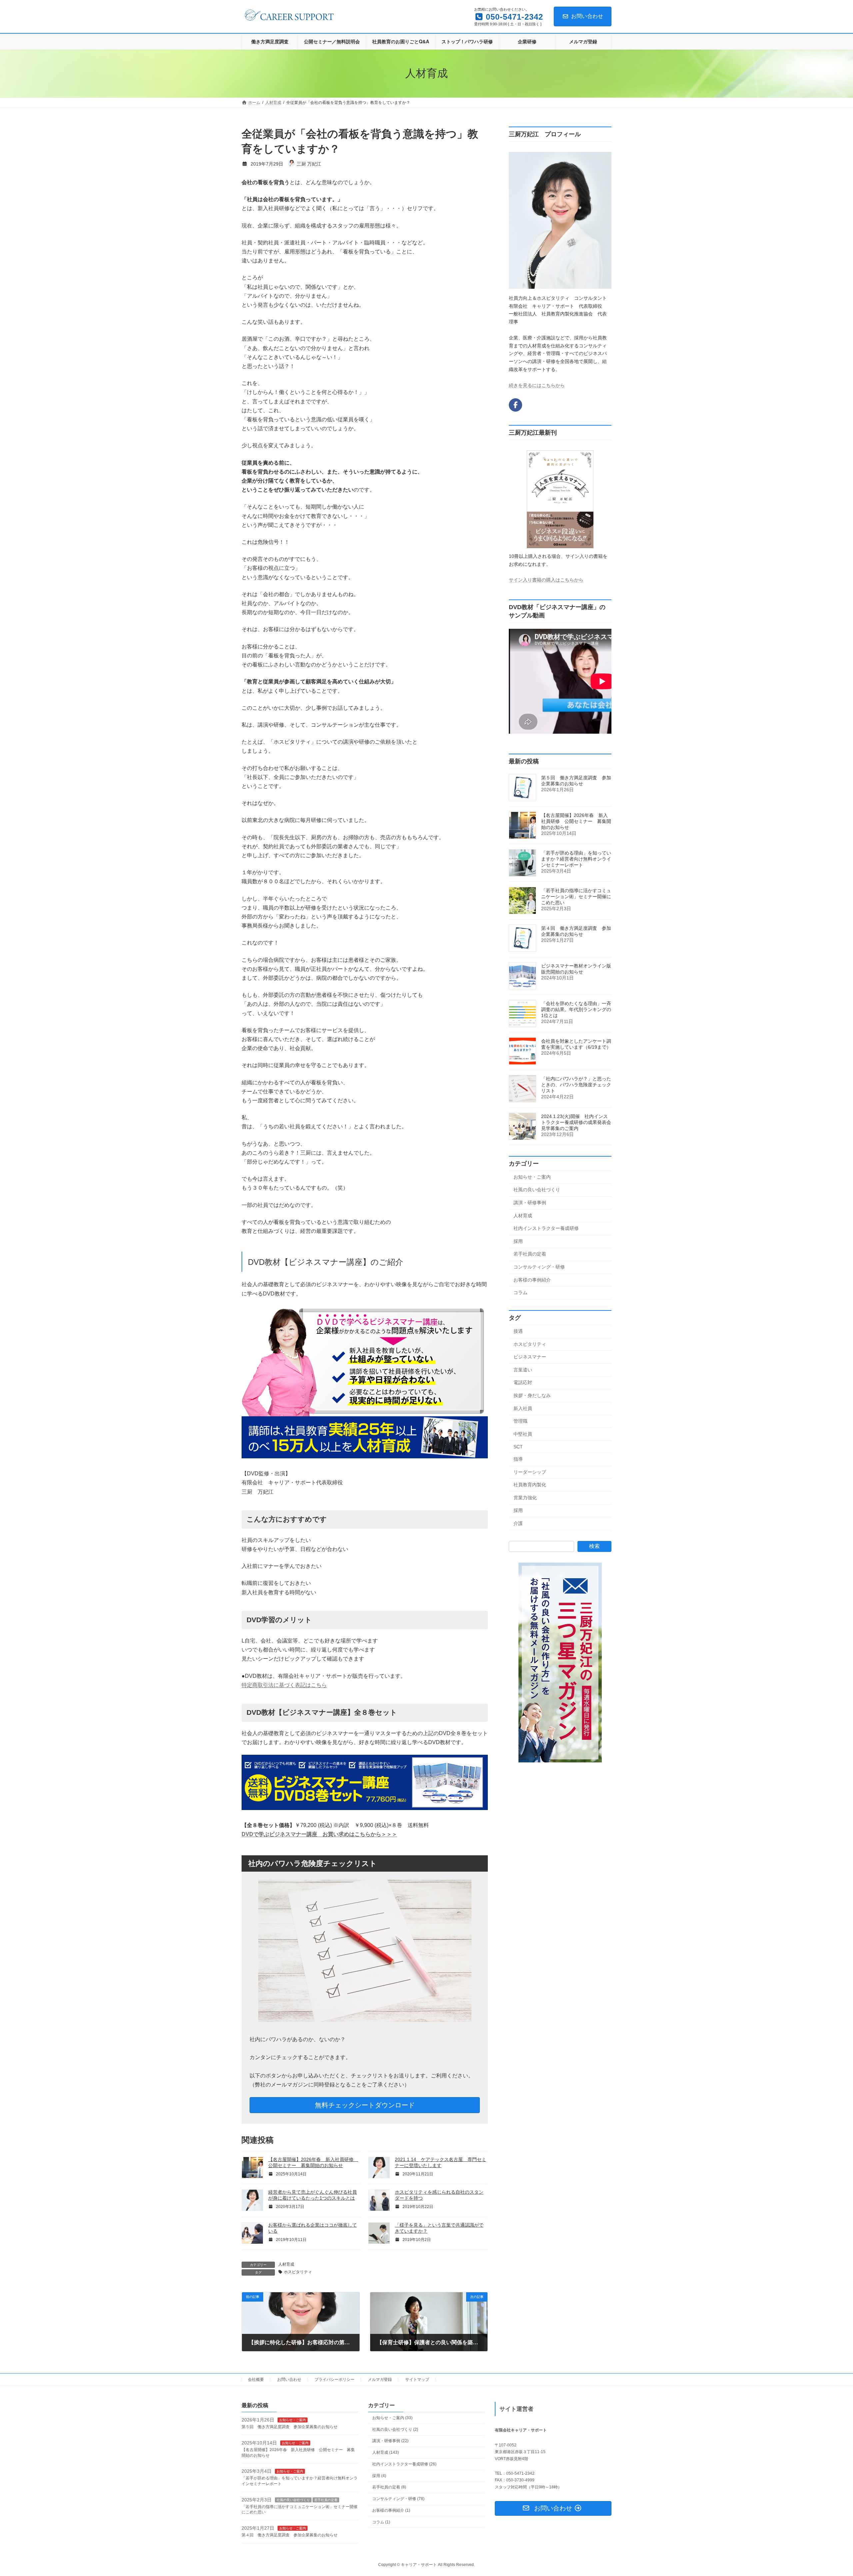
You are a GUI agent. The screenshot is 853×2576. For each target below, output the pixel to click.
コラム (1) (381, 2522)
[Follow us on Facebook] (515, 405)
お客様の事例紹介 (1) (391, 2510)
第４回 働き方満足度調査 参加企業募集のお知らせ (290, 2535)
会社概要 (256, 2380)
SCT (518, 1447)
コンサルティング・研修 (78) (398, 2499)
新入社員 (523, 1408)
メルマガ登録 (380, 2380)
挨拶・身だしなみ (532, 1395)
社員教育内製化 (530, 1485)
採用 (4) (379, 2475)
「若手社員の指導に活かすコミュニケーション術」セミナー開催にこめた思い (576, 897)
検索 (594, 1546)
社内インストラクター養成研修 (546, 1228)
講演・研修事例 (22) (390, 2441)
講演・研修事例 (530, 1203)
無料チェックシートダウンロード (365, 2105)
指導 (518, 1459)
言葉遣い (523, 1370)
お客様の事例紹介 (532, 1280)
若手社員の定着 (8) (389, 2487)
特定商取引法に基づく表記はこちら (284, 1685)
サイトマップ (417, 2380)
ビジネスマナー (530, 1357)
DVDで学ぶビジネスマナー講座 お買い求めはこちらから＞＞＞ (319, 1834)
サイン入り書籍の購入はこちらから (546, 580)
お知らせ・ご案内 (532, 1177)
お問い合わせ (587, 16)
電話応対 (523, 1382)
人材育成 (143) (386, 2452)
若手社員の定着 (530, 1254)
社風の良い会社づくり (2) (395, 2429)
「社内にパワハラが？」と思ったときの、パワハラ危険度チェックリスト (576, 1085)
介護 (518, 1523)
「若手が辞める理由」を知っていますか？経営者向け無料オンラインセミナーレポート (576, 859)
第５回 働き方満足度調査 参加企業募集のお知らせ (290, 2427)
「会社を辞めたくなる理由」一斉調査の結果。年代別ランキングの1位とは (576, 1009)
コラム (520, 1292)
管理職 (520, 1421)
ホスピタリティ (298, 2272)
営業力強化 (525, 1498)
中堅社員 (523, 1434)
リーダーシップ (530, 1472)
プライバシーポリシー (335, 2380)
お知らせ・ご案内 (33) (392, 2418)
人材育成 (286, 2264)
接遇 (518, 1331)
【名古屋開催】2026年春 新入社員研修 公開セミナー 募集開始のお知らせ (576, 821)
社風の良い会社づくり (537, 1190)
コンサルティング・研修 (539, 1267)
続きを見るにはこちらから (537, 385)
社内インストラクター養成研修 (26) (404, 2464)
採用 (518, 1241)
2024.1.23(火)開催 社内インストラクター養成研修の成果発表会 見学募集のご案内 (578, 1122)
